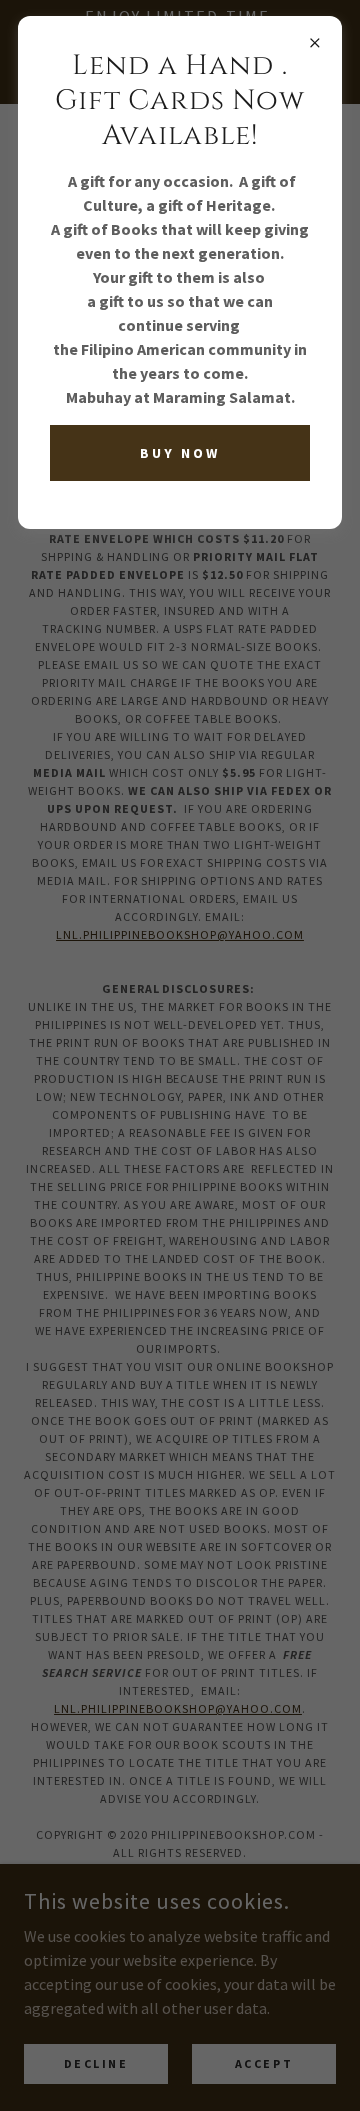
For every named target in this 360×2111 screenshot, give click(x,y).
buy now (180, 453)
